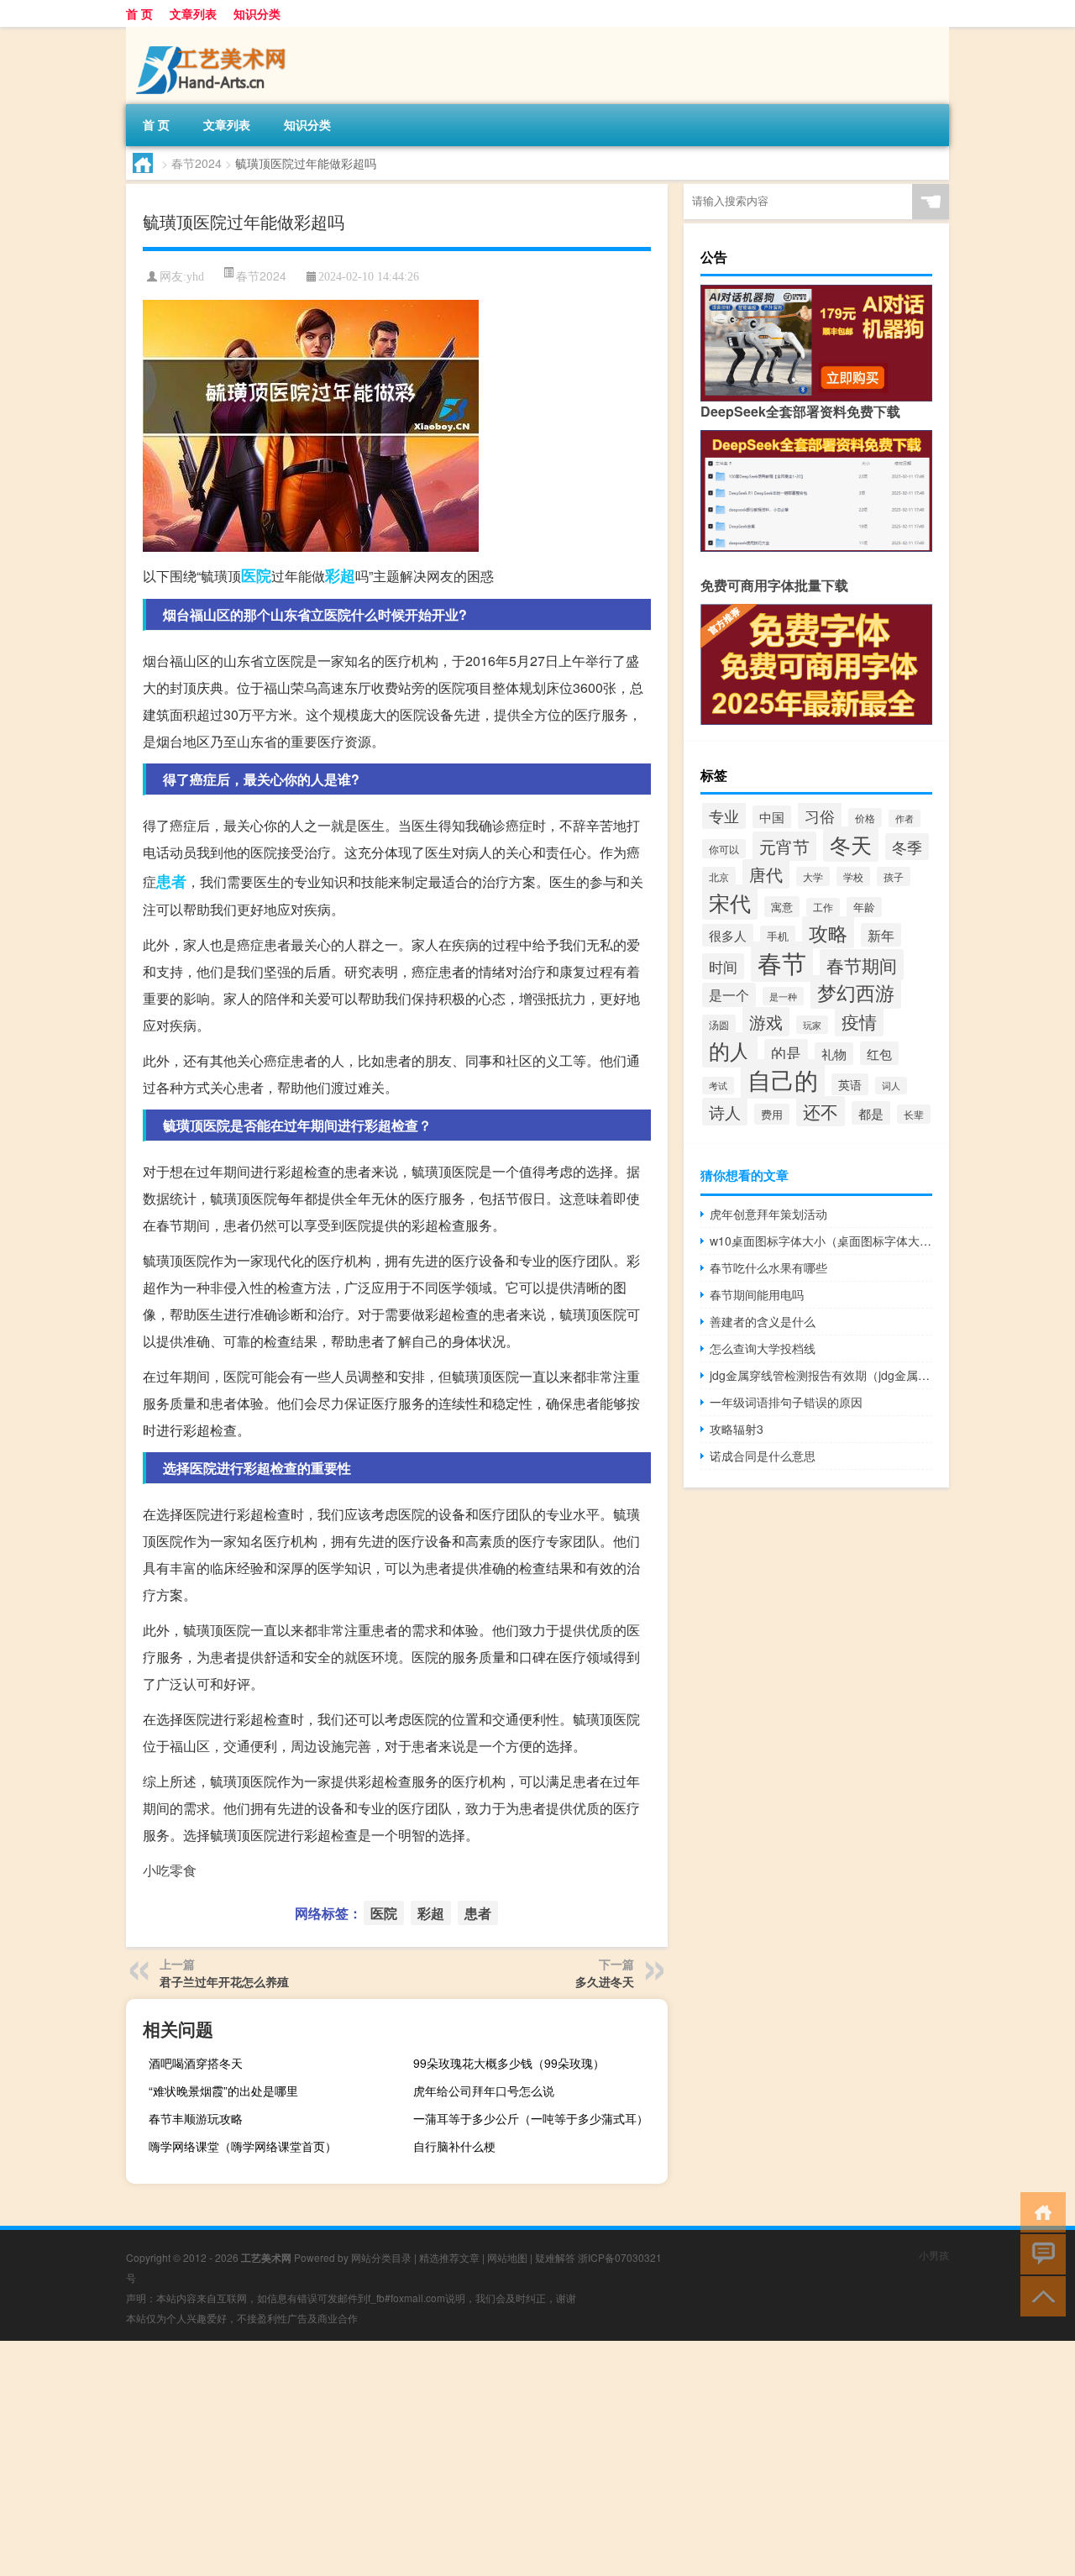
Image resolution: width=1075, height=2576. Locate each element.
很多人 (728, 935)
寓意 (782, 907)
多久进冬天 (605, 1981)
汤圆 (719, 1024)
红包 (879, 1053)
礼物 (834, 1054)
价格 (865, 818)
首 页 (139, 13)
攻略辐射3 (737, 1429)
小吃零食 (170, 1870)
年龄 (864, 907)
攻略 (828, 932)
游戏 (766, 1022)
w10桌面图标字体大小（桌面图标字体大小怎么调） (821, 1241)
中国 (772, 817)
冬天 (851, 844)
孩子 (894, 876)
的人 (730, 1050)
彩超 (340, 575)
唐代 (766, 874)
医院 (256, 575)
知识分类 (257, 13)
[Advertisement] (504, 2458)
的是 (786, 1052)
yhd (195, 277)
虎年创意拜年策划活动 (768, 1214)
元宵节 (784, 846)
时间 (723, 966)
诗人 (725, 1112)
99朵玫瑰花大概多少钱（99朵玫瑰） (509, 2063)
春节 (782, 962)
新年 (881, 935)
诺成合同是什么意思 (763, 1456)
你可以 (724, 849)
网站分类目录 (381, 2257)
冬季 (907, 847)
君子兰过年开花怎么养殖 (224, 1981)
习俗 (820, 816)
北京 (719, 877)
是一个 (729, 995)
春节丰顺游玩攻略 (196, 2118)
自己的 (783, 1079)
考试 (718, 1086)
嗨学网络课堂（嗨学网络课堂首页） (243, 2146)
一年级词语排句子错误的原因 (786, 1402)
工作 (823, 907)
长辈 (914, 1114)
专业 (724, 816)
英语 (850, 1084)
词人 (891, 1086)
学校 (853, 876)
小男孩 (934, 2255)
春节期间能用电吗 (757, 1294)
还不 (821, 1111)
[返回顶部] (1039, 2295)
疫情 (859, 1021)
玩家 (812, 1025)
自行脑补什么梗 (454, 2146)
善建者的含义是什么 (763, 1321)
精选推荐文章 (449, 2257)
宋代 (730, 902)
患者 (171, 881)
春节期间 (862, 965)
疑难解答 (555, 2257)
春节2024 (197, 163)
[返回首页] (1039, 2211)
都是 (871, 1113)
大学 (813, 876)
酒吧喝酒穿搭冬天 (196, 2063)
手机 (778, 936)
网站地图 (507, 2257)
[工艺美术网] (214, 33)
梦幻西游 (856, 992)
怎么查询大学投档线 (763, 1348)
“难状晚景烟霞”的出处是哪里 (223, 2091)
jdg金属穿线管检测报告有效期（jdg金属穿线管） (821, 1375)
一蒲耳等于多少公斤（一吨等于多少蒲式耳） (531, 2118)
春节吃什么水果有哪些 (768, 1267)
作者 (905, 818)
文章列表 (193, 13)
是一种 (783, 996)
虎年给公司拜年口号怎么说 (484, 2091)
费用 (772, 1114)
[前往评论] (1039, 2253)
